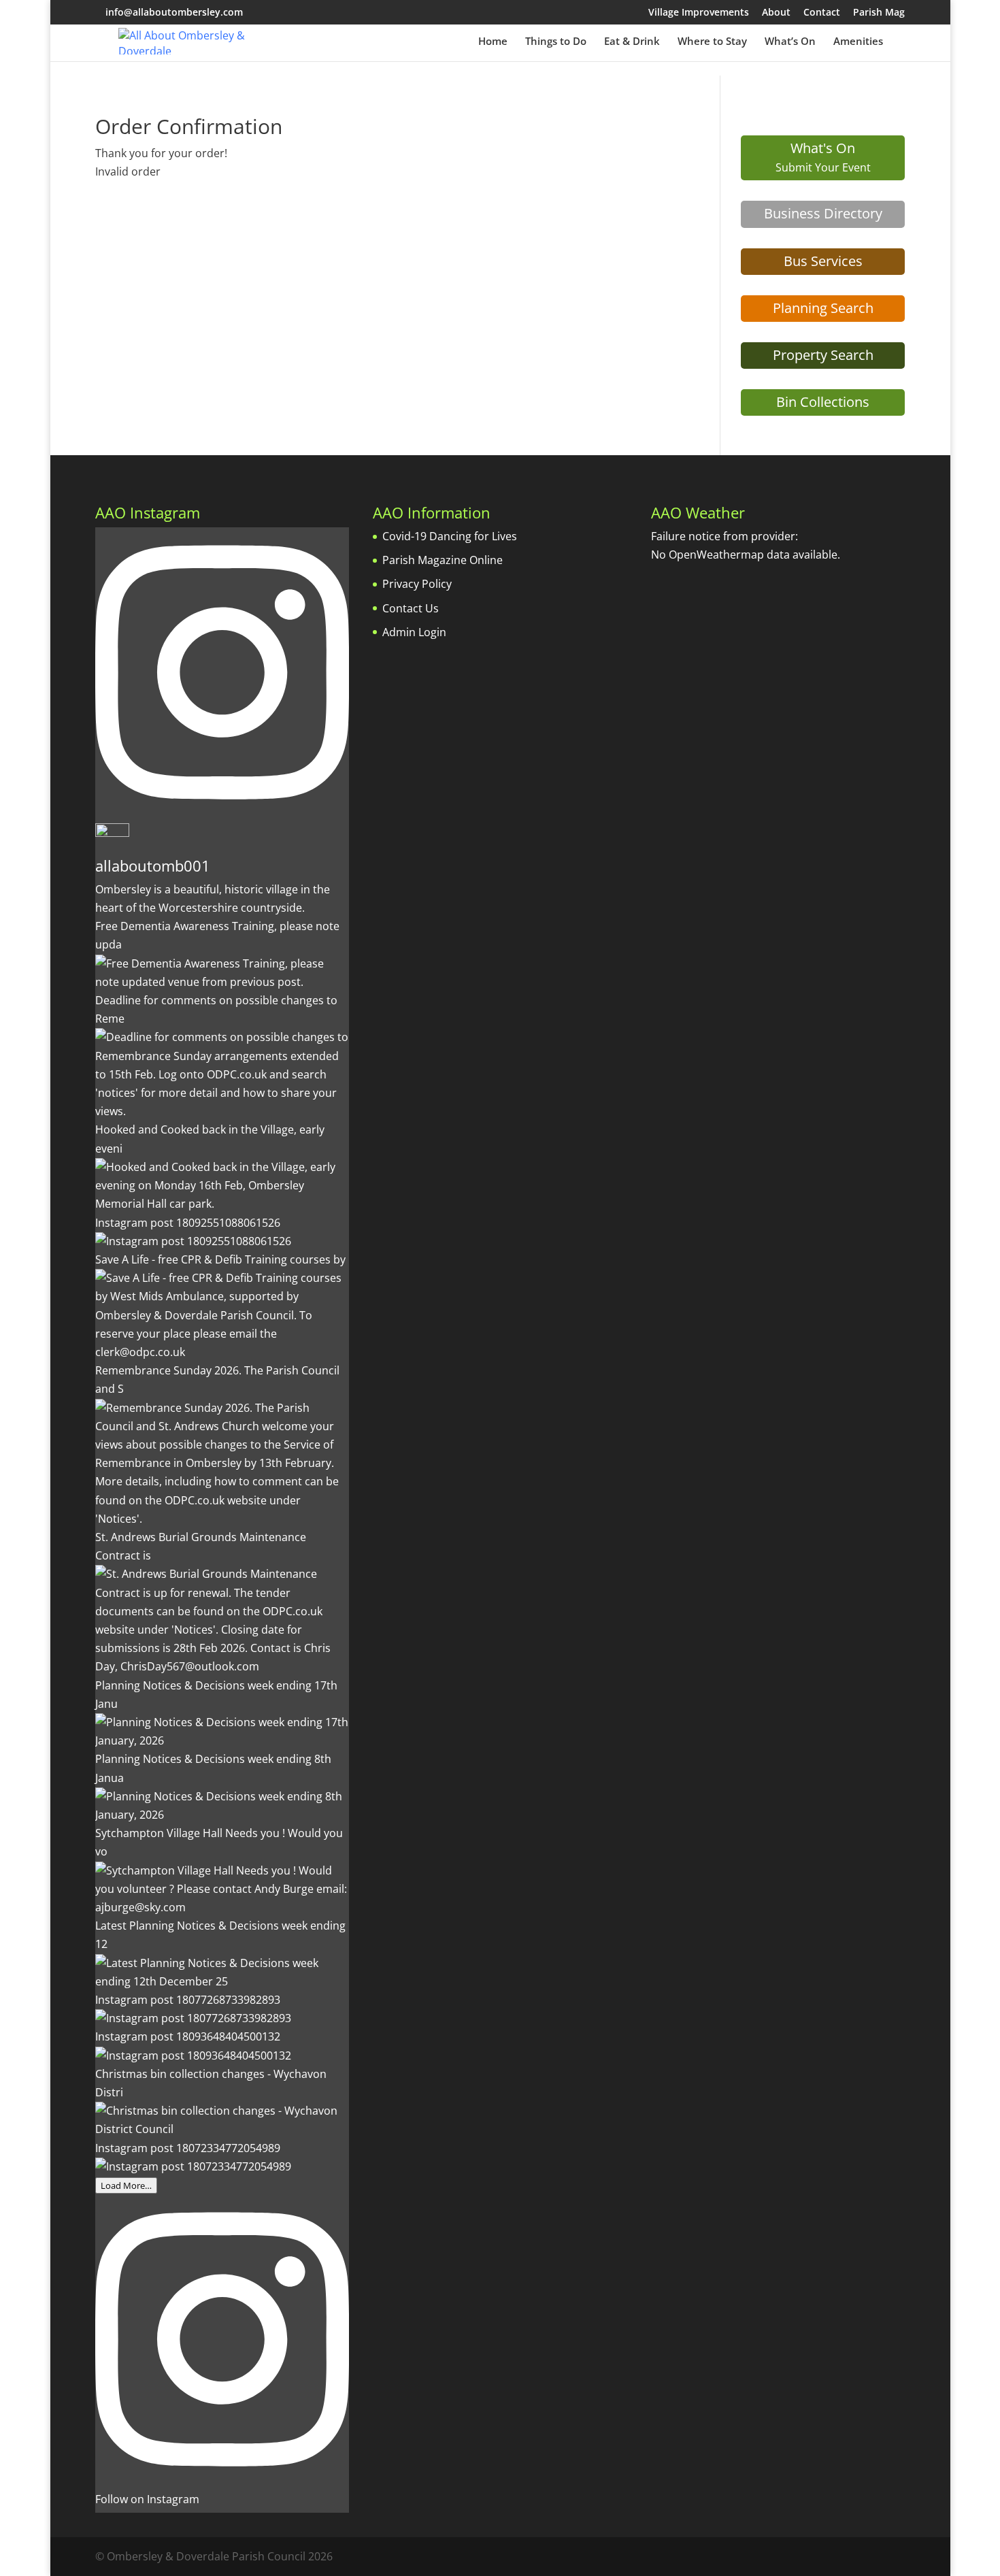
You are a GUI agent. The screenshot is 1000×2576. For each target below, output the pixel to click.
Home (493, 42)
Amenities (858, 42)
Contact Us (411, 608)
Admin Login (414, 632)
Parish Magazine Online (443, 560)
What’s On (790, 42)
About (776, 13)
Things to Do (556, 42)
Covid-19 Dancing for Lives (450, 536)
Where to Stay (712, 42)
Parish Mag (879, 13)
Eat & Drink (632, 42)
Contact (822, 13)
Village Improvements (699, 13)
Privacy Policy (417, 584)
